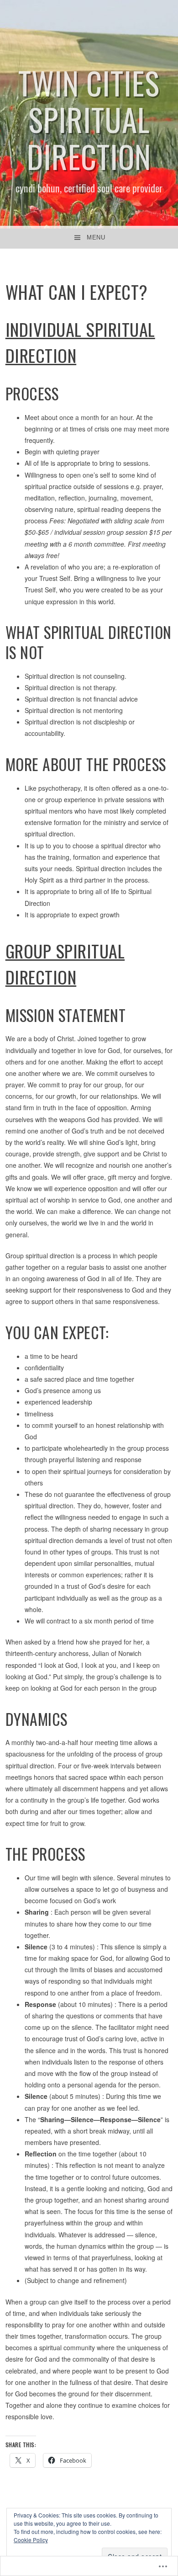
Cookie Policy (31, 2540)
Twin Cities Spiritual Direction (89, 119)
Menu (96, 237)
